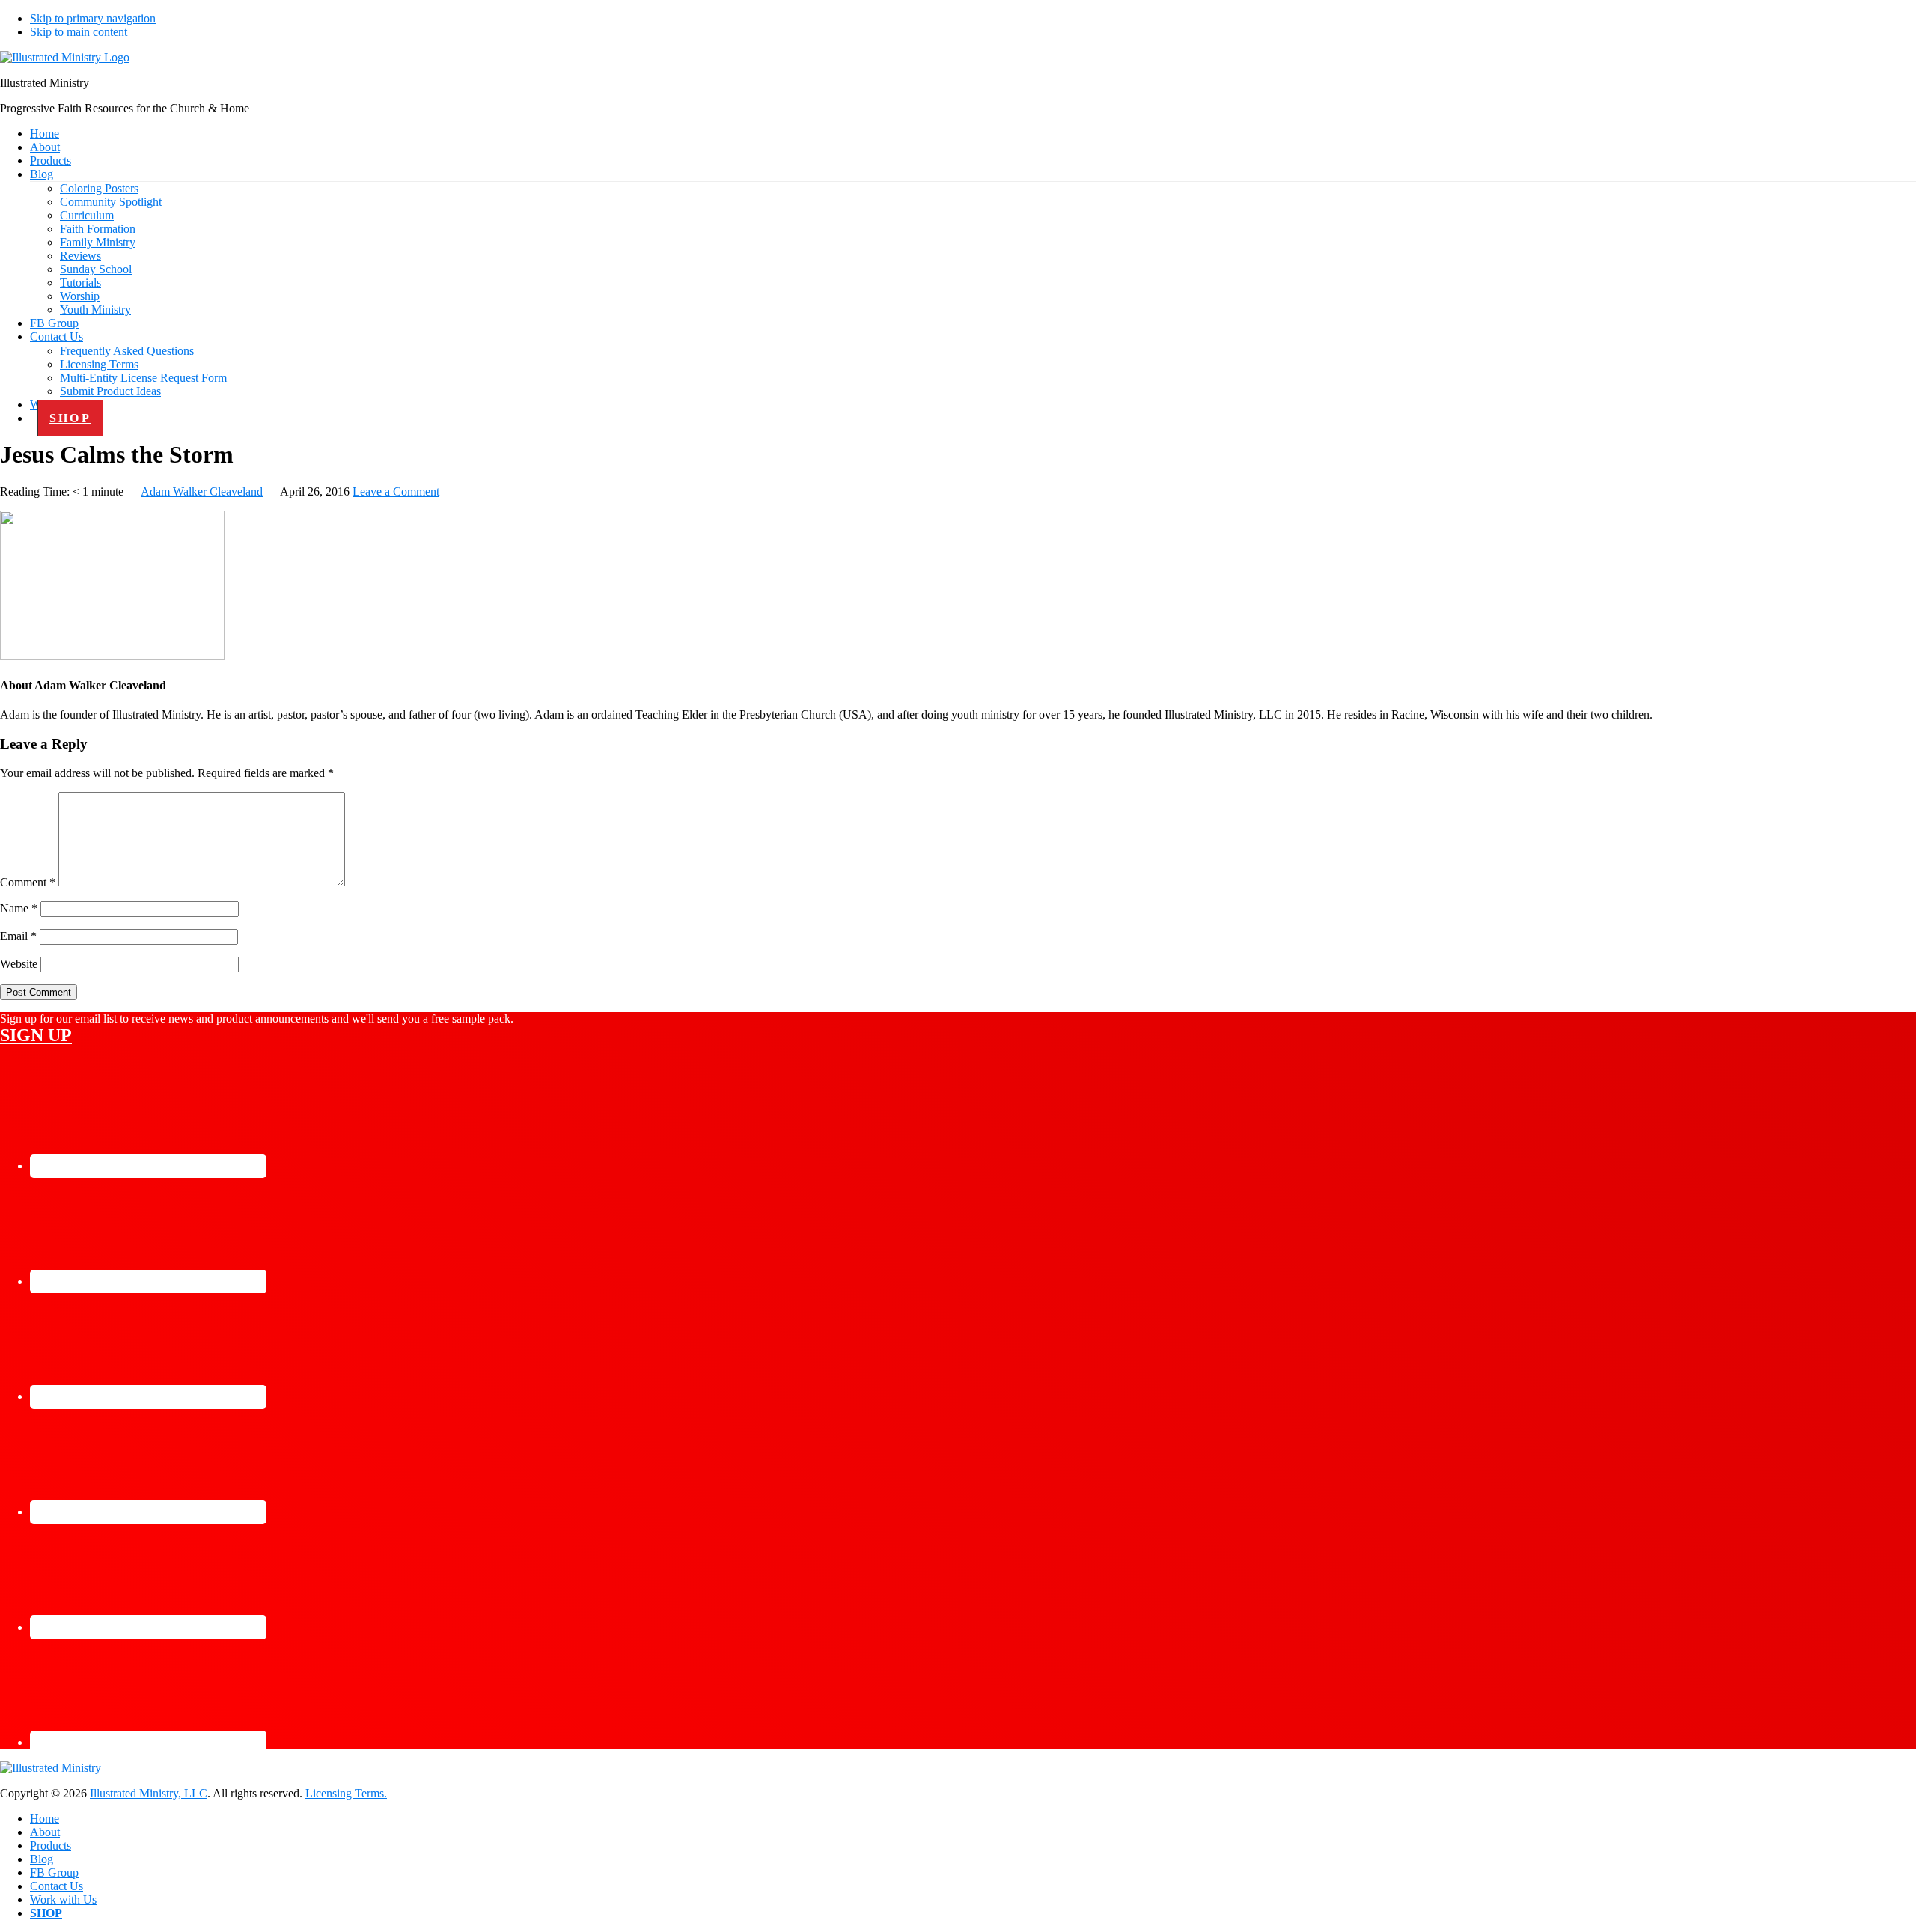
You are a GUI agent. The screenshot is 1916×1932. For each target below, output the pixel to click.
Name (19, 908)
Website (19, 964)
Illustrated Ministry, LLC (149, 1793)
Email (18, 936)
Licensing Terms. (346, 1793)
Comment (28, 882)
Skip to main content (79, 32)
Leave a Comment (396, 491)
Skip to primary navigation (93, 18)
